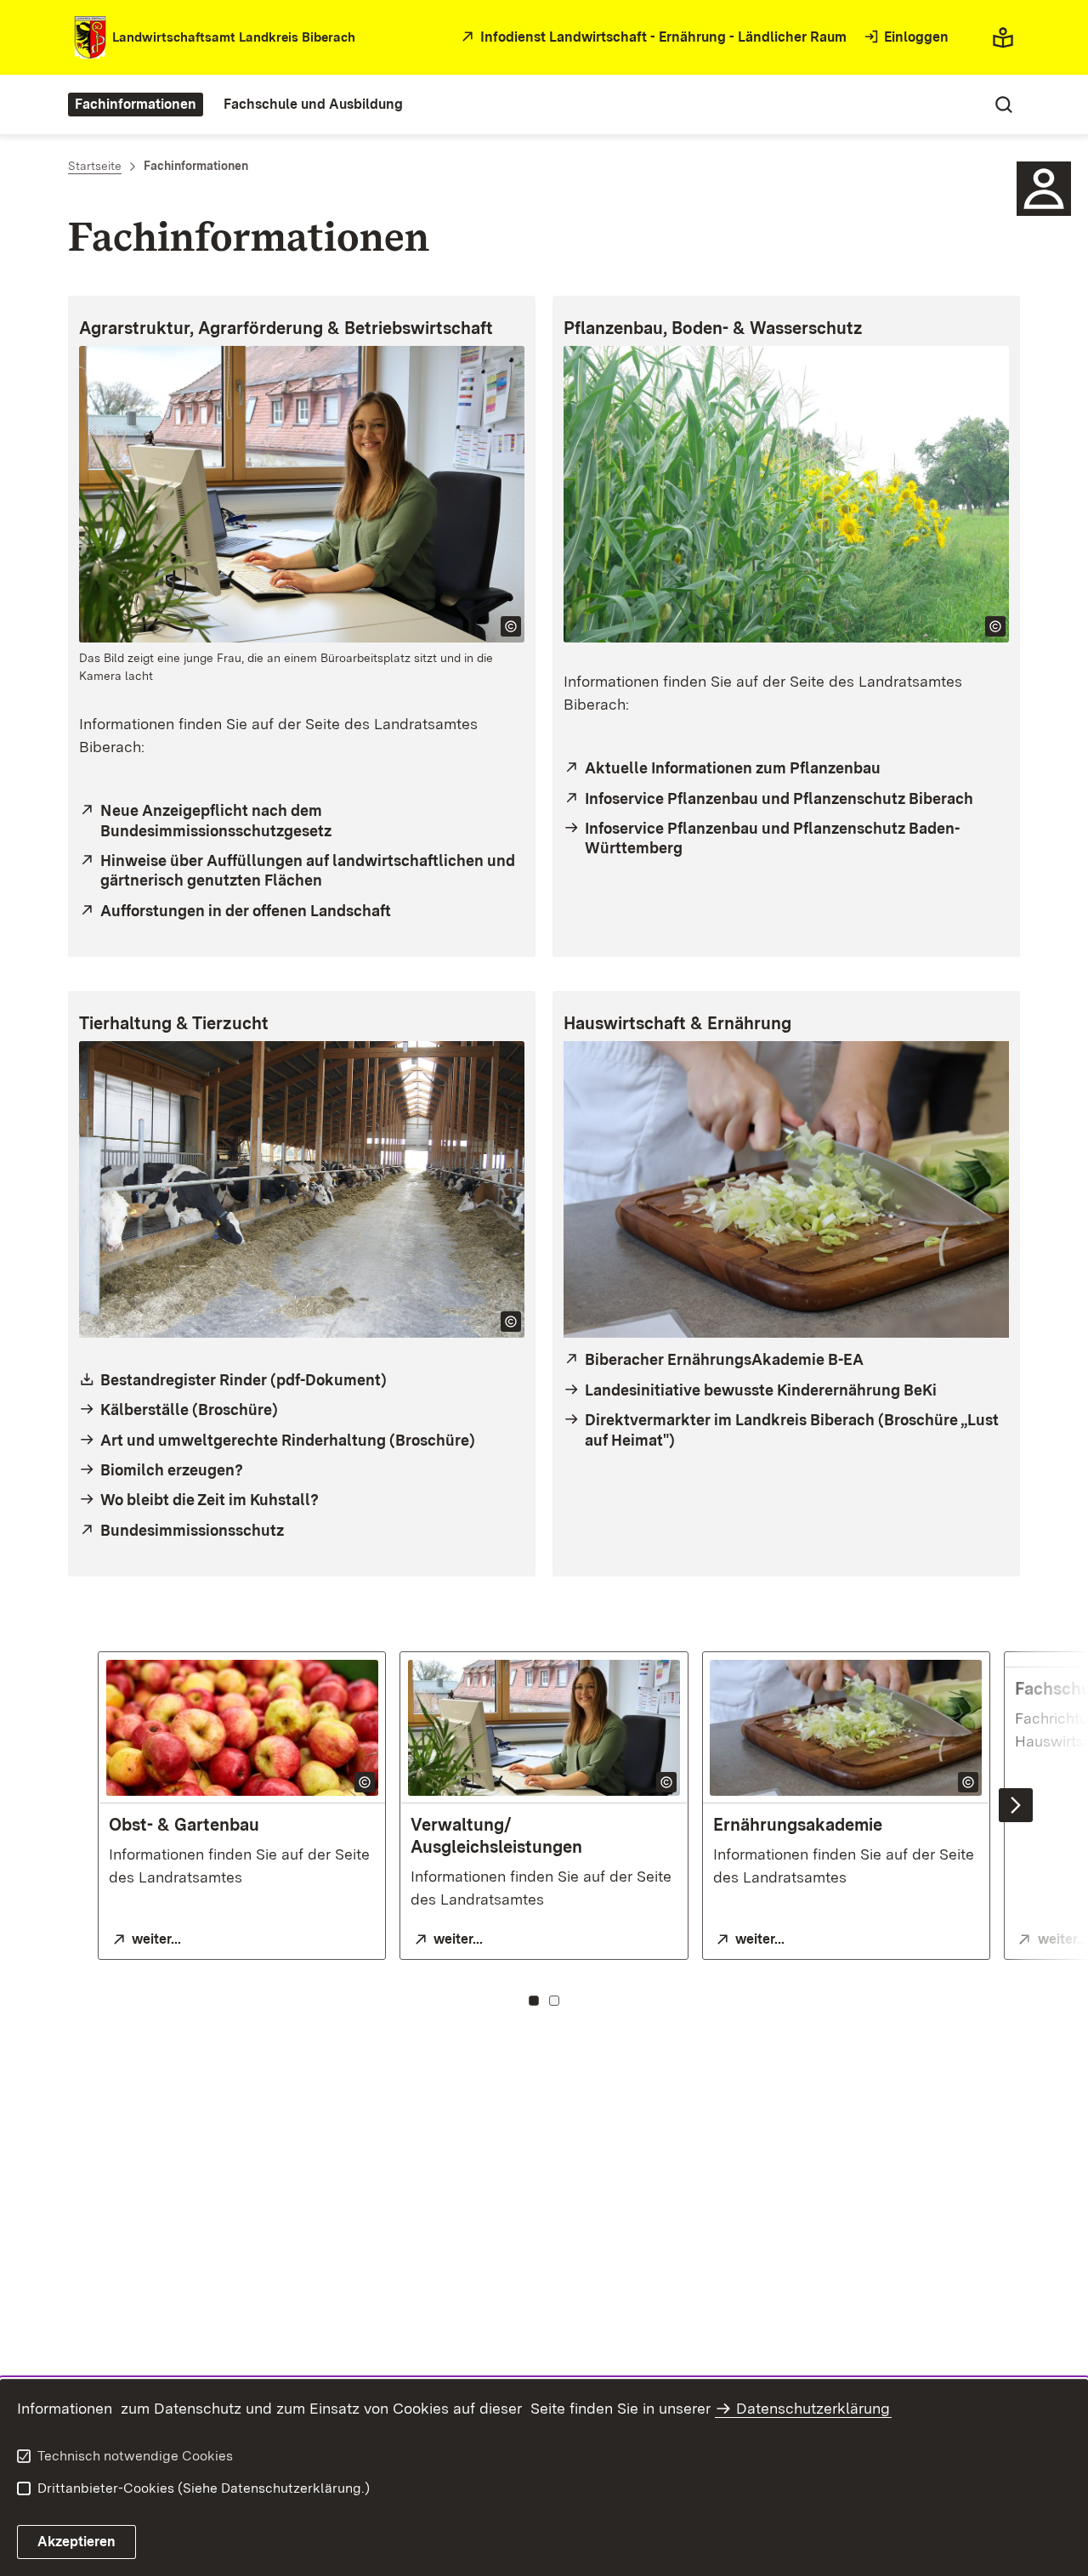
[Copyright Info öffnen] (365, 1782)
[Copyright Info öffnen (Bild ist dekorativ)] (511, 626)
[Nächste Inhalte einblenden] (1016, 1805)
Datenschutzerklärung (813, 2408)
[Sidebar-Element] (1044, 189)
